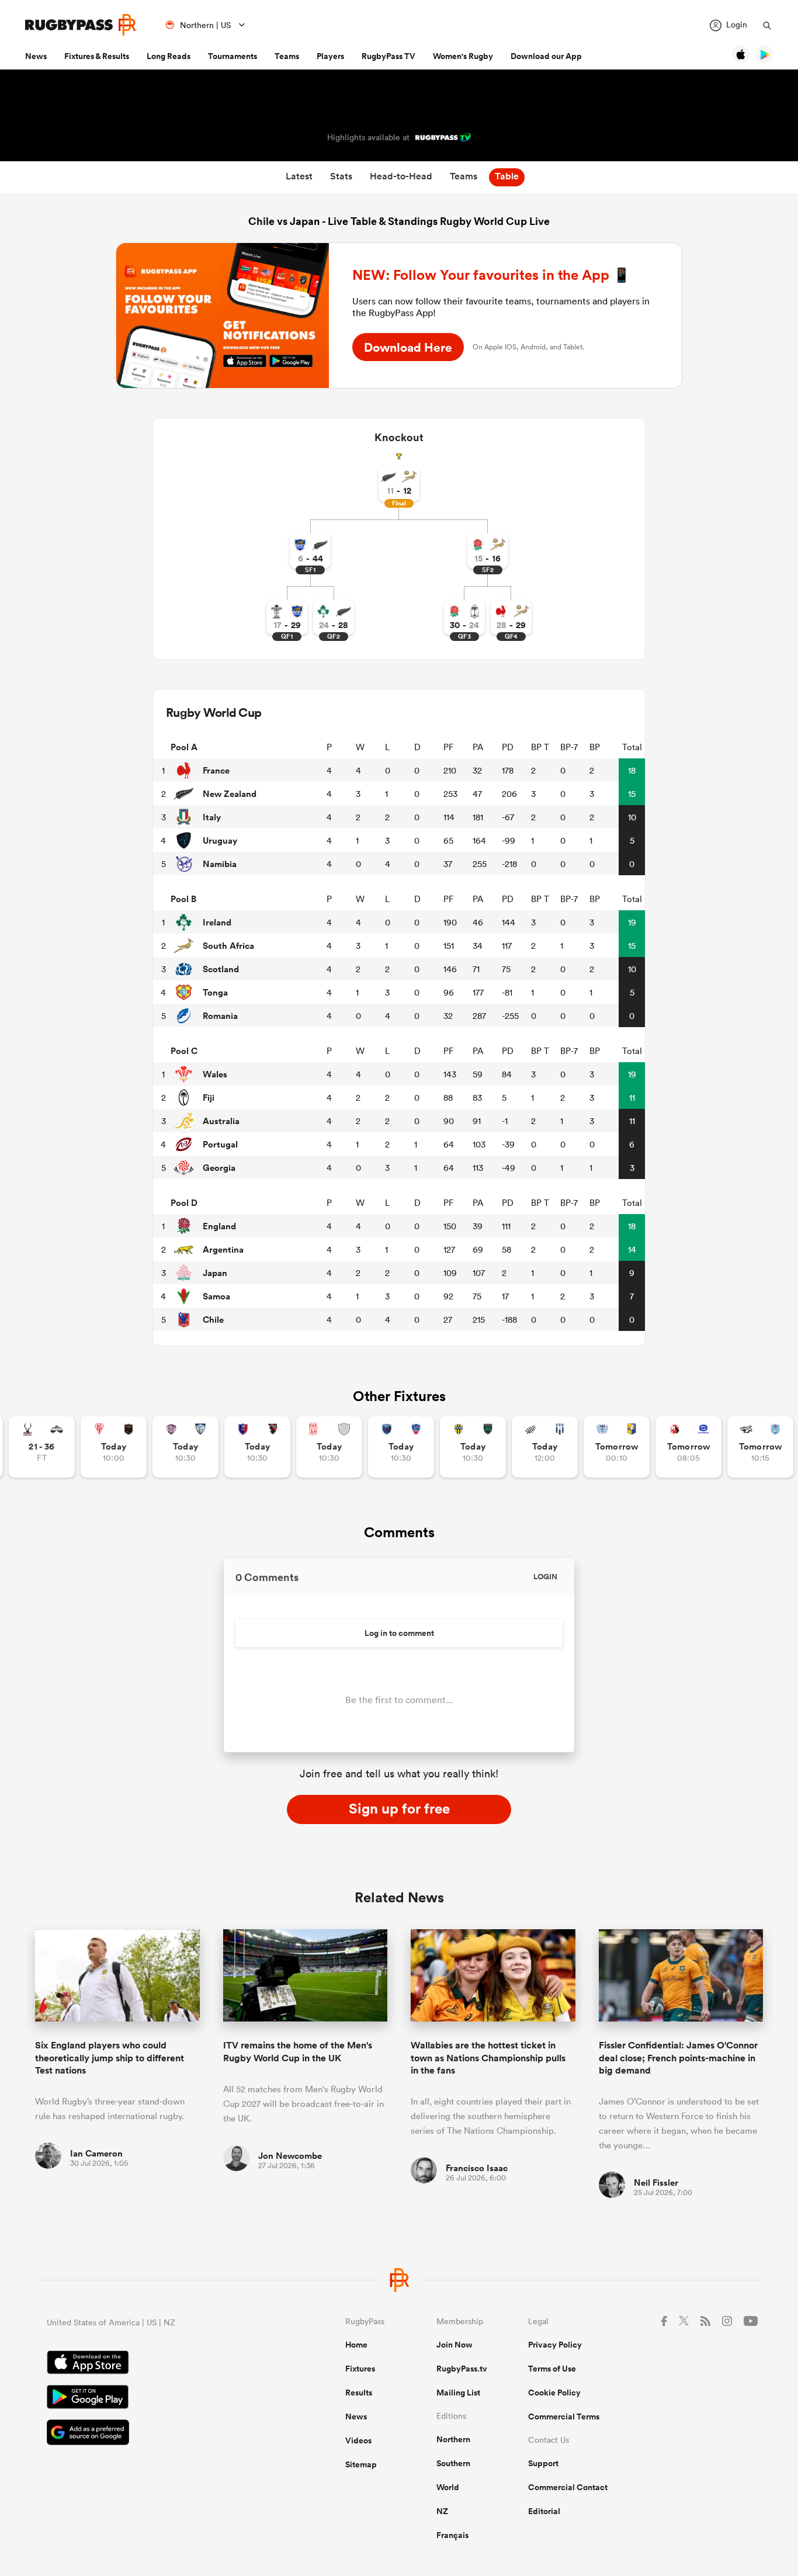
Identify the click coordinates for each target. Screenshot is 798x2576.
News (36, 56)
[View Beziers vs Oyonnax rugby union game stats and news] (257, 1447)
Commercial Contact (568, 2487)
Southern (453, 2463)
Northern (453, 2439)
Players (330, 56)
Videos (358, 2440)
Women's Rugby (463, 56)
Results (359, 2393)
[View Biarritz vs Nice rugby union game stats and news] (114, 1447)
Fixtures (360, 2369)
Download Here (408, 347)
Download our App (546, 56)
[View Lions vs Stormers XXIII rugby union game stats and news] (688, 1447)
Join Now (454, 2345)
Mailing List (458, 2393)
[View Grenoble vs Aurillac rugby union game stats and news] (401, 1447)
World (448, 2487)
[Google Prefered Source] (155, 2434)
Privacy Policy (555, 2345)
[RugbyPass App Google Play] (155, 2398)
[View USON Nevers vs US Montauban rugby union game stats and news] (473, 1447)
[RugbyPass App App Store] (155, 2364)
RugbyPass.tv (462, 2369)
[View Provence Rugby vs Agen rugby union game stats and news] (545, 1447)
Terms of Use (552, 2369)
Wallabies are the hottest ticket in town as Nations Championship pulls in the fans (488, 2058)
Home (356, 2345)
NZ (442, 2511)
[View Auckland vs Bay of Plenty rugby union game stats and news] (617, 1447)
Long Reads (169, 56)
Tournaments (233, 56)
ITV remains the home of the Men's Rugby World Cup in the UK (298, 2051)
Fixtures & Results (97, 56)
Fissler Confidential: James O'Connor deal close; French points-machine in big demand (678, 2058)
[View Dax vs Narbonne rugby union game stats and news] (329, 1447)
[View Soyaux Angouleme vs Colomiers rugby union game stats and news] (185, 1447)
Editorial (544, 2511)
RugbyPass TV (388, 56)
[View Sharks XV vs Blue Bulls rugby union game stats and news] (760, 1447)
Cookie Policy (554, 2393)
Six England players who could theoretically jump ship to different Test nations (110, 2058)
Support (543, 2463)
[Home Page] (81, 25)
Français (452, 2535)
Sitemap (361, 2464)
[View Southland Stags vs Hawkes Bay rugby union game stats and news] (42, 1447)
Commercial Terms (564, 2416)
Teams (287, 56)
